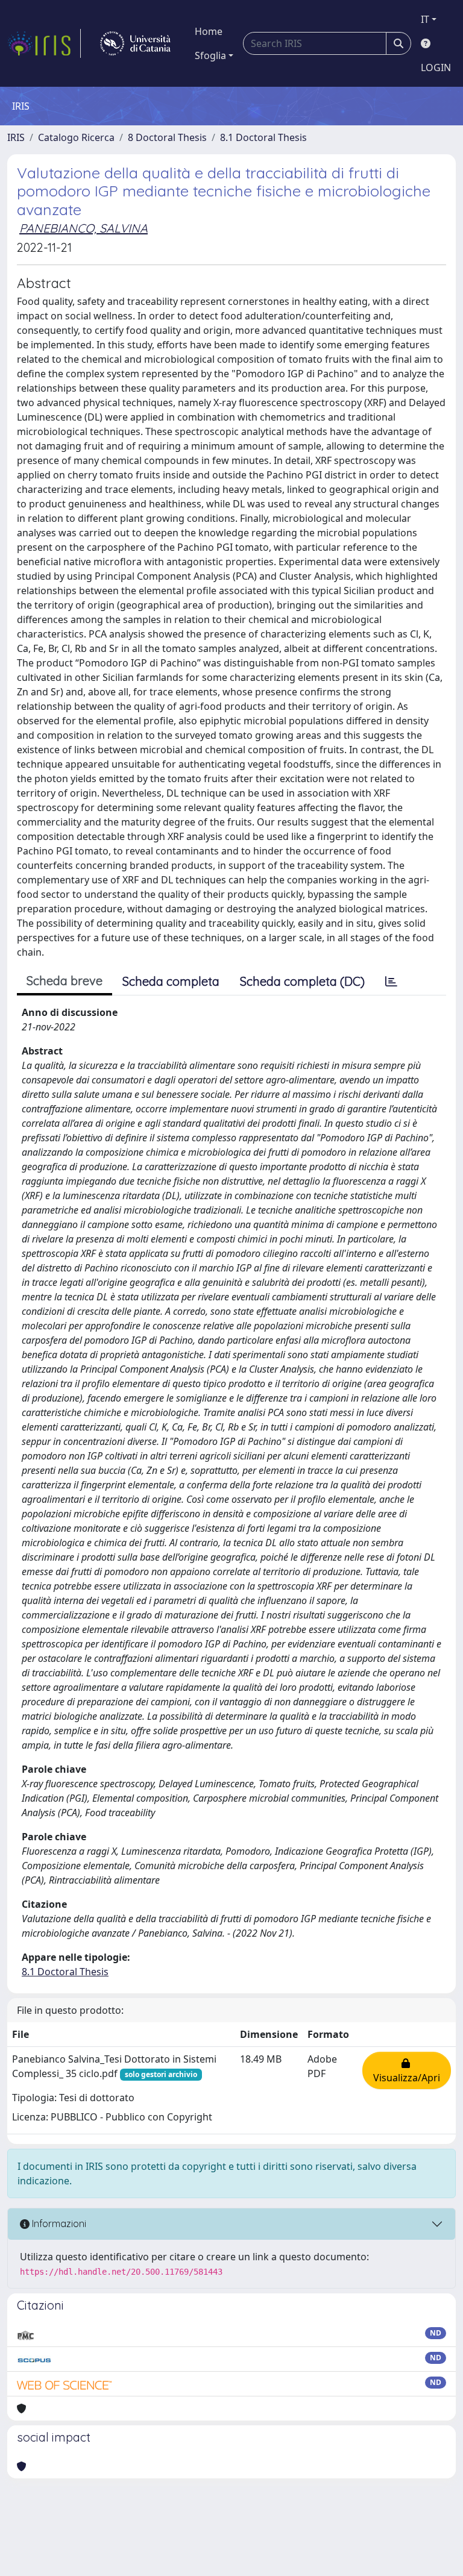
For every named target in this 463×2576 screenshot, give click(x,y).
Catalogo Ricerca (76, 137)
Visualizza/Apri (407, 2070)
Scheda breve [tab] (65, 981)
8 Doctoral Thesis (167, 137)
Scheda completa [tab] (171, 981)
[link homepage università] (135, 43)
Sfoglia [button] (210, 55)
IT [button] (425, 19)
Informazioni (58, 2223)
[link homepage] (44, 43)
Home (209, 31)
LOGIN (436, 67)
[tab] (391, 982)
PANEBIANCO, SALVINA (83, 228)
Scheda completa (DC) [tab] (302, 981)
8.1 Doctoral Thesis (263, 137)
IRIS (16, 137)
